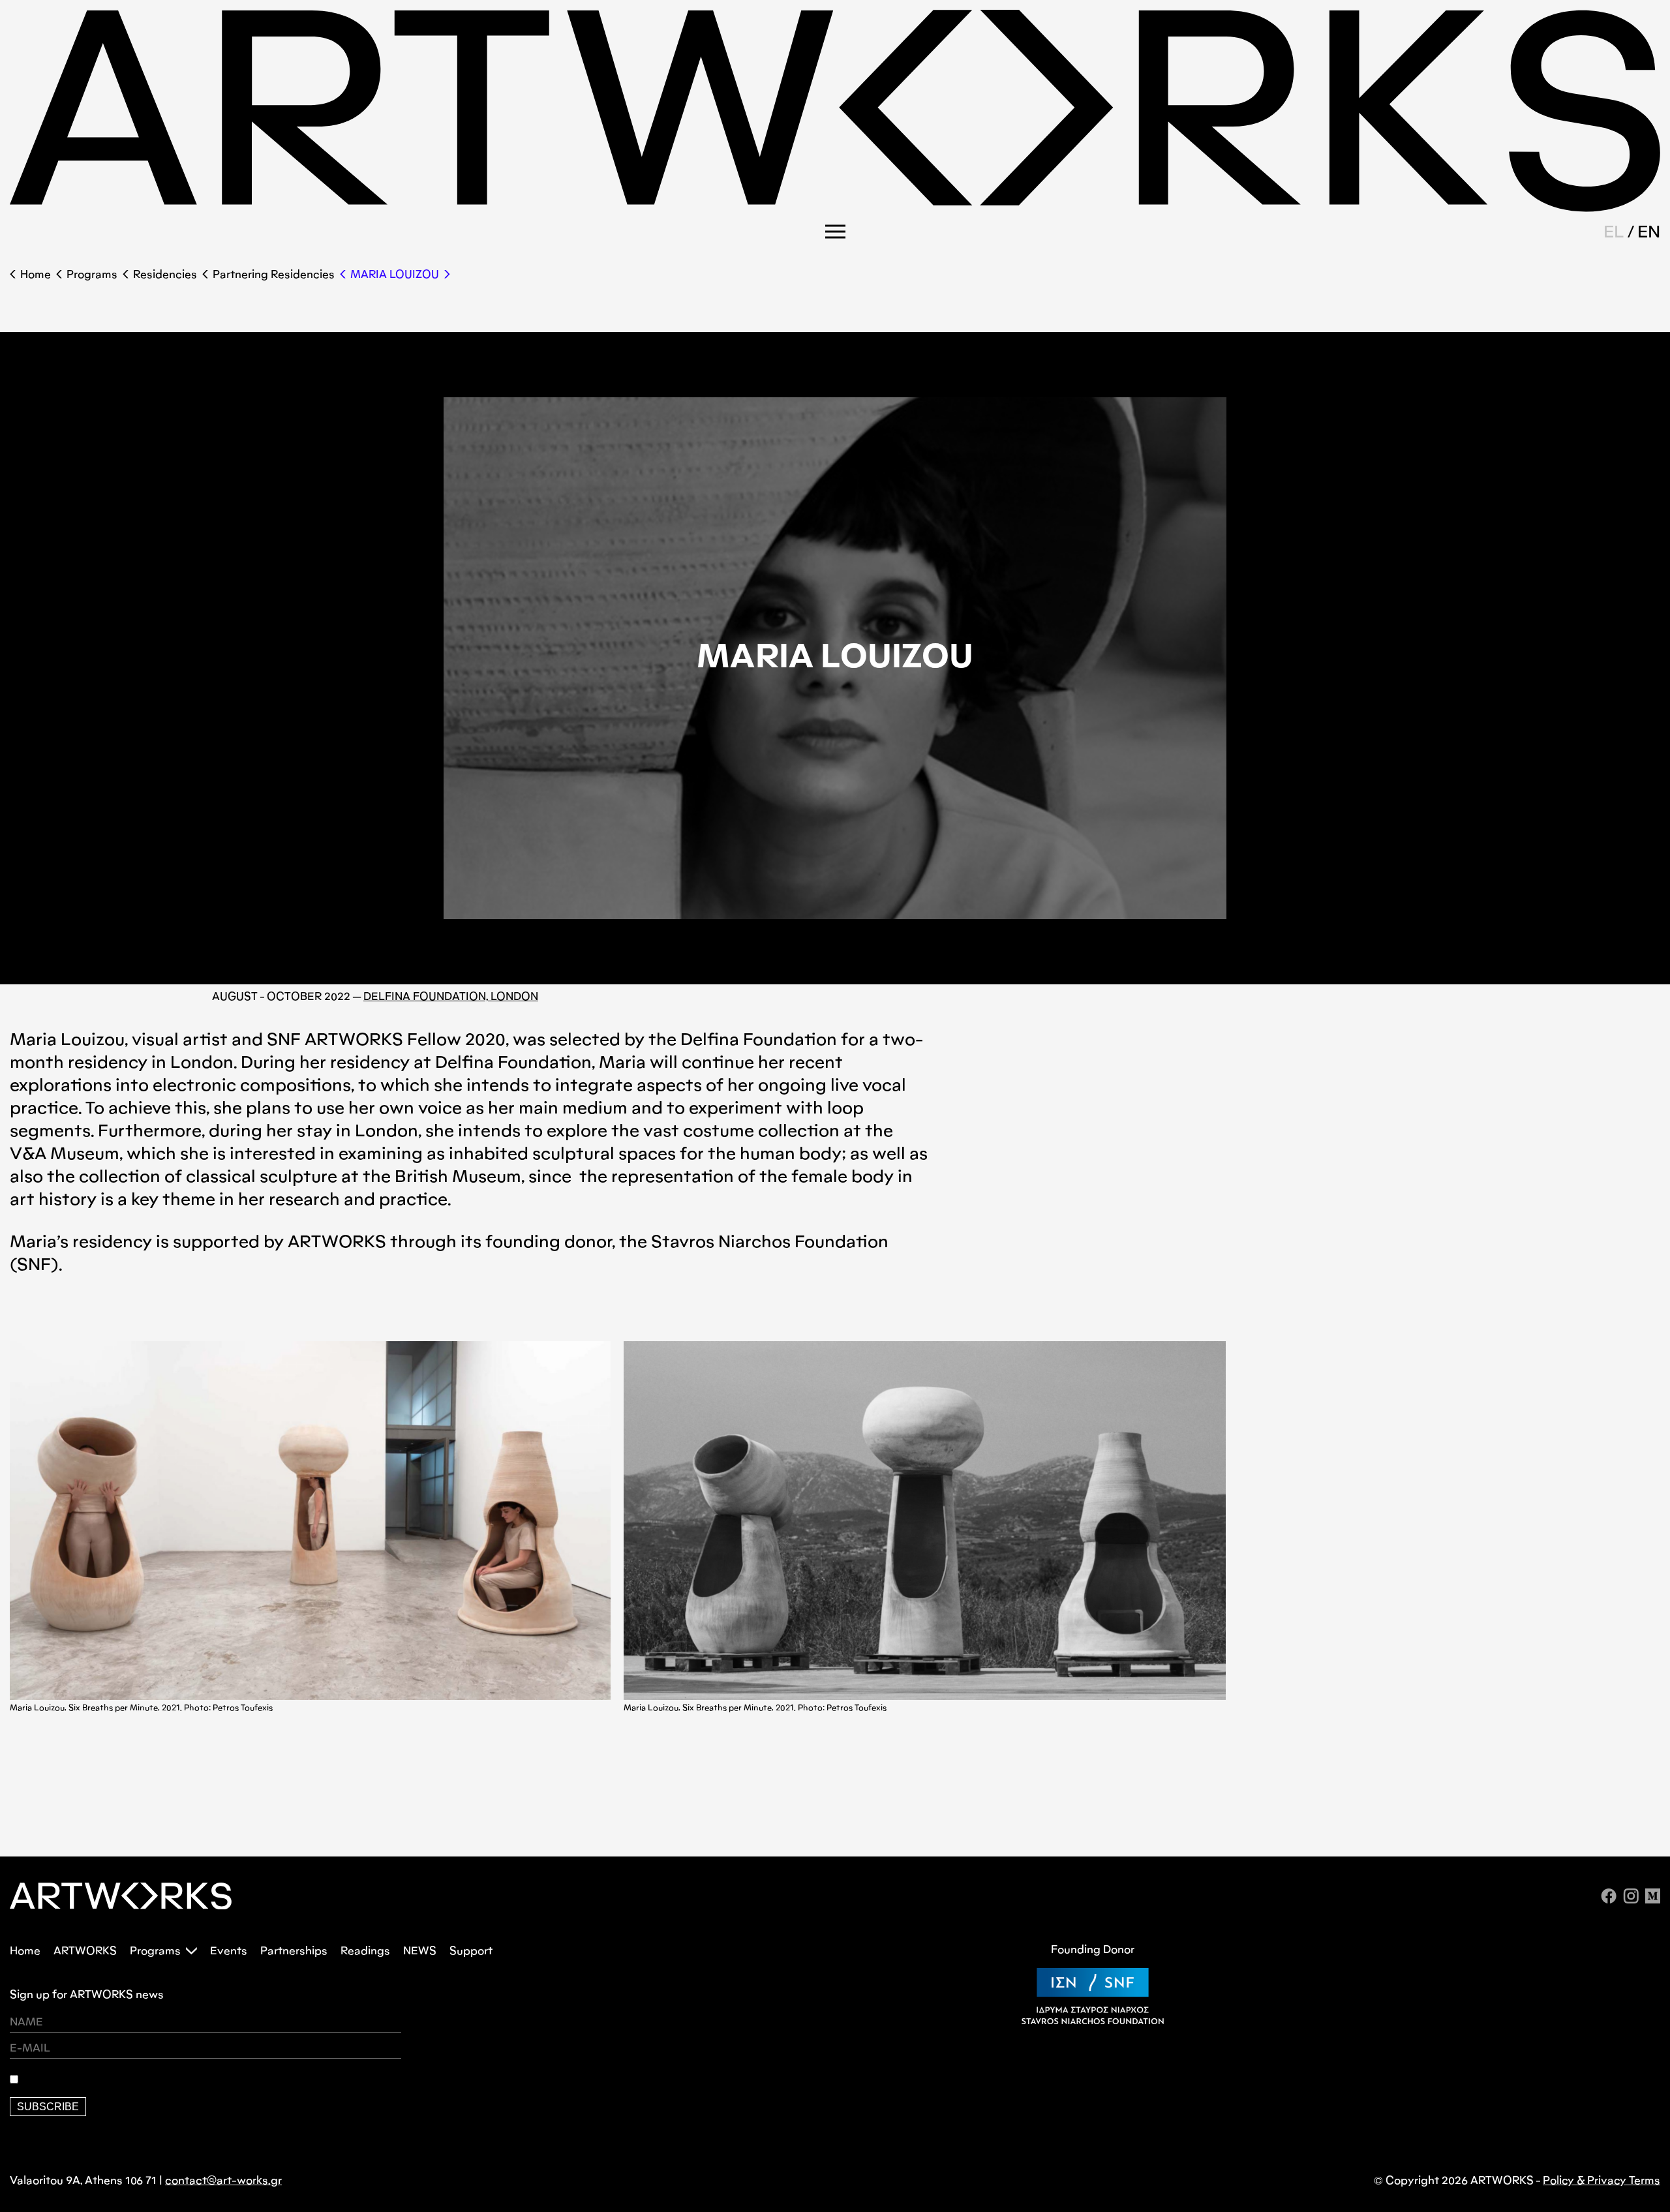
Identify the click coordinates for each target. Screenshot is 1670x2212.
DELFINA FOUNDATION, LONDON (451, 996)
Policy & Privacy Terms (1602, 2180)
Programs (92, 274)
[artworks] (835, 208)
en (1649, 231)
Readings (365, 1951)
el (1614, 231)
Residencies (165, 274)
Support (471, 1951)
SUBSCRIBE (48, 2107)
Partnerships (294, 1951)
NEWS (420, 1951)
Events (229, 1951)
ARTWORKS (85, 1951)
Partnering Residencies (274, 274)
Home (36, 274)
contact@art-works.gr (223, 2180)
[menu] (835, 232)
